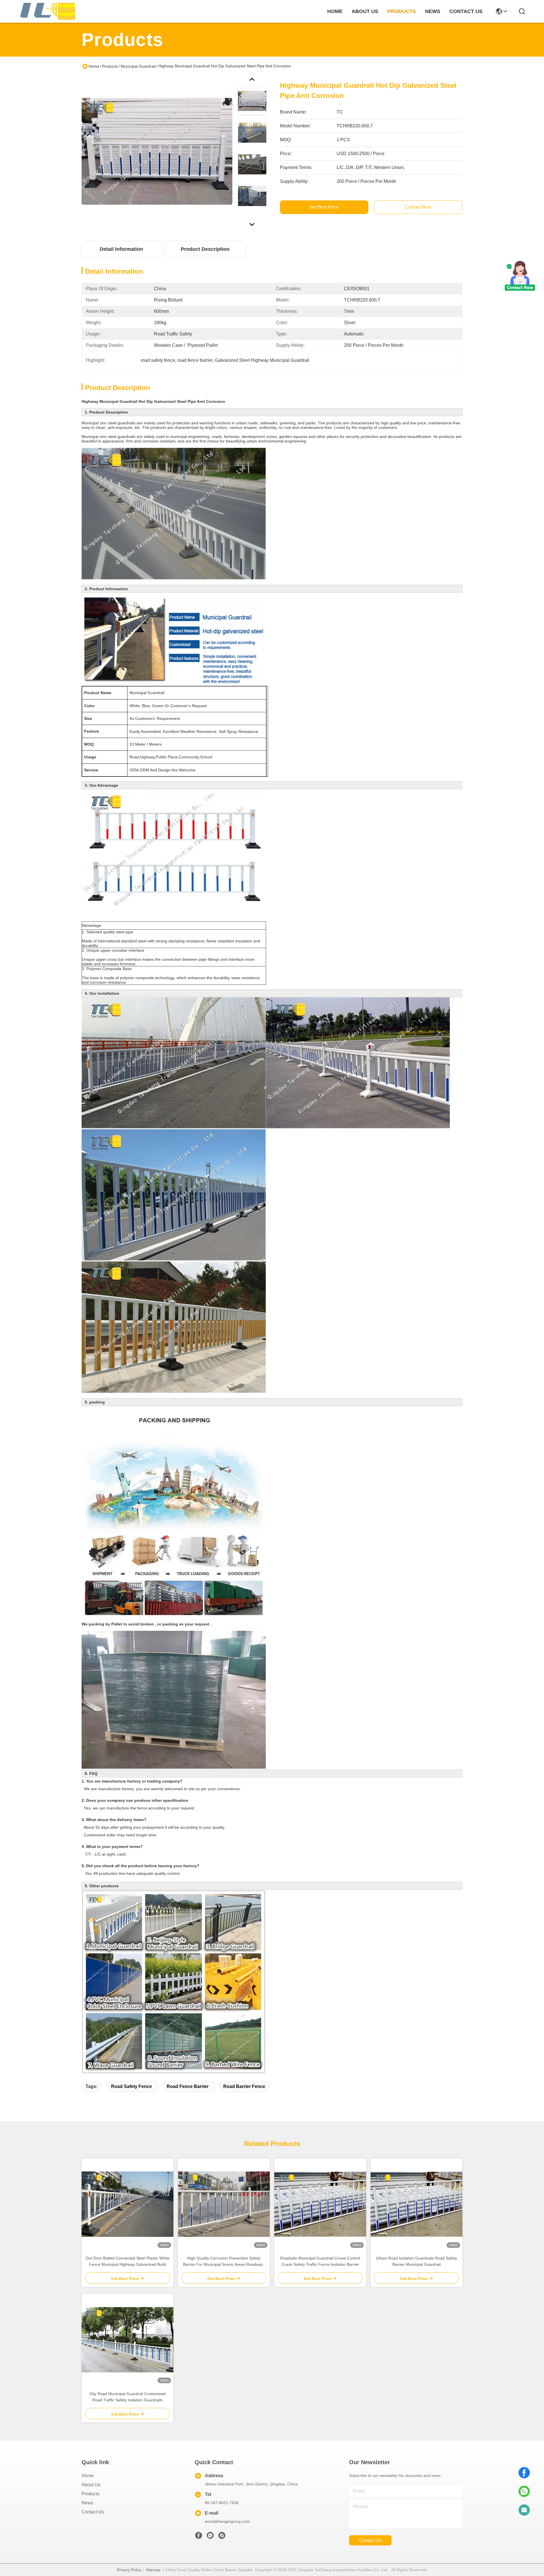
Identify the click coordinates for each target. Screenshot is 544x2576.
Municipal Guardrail (138, 66)
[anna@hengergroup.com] (524, 2510)
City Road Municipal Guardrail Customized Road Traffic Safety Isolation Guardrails (127, 2397)
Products (110, 66)
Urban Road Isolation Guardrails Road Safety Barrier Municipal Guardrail (416, 2261)
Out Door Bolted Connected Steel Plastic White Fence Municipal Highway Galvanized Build (127, 2261)
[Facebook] (524, 2473)
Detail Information (121, 249)
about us (365, 11)
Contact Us (93, 2512)
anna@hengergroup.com (227, 2521)
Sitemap (153, 2570)
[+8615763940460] (222, 2537)
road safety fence (131, 2086)
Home (335, 11)
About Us (91, 2485)
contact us (466, 11)
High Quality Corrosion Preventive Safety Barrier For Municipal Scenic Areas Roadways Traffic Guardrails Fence (224, 2262)
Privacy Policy (129, 2570)
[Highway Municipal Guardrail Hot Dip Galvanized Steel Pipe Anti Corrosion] (157, 151)
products (402, 11)
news (433, 11)
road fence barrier (188, 2086)
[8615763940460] (524, 2491)
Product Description (205, 249)
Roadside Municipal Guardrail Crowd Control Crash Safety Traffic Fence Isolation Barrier (320, 2261)
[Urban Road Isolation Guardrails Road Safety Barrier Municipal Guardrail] (416, 2204)
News (87, 2503)
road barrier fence (244, 2086)
